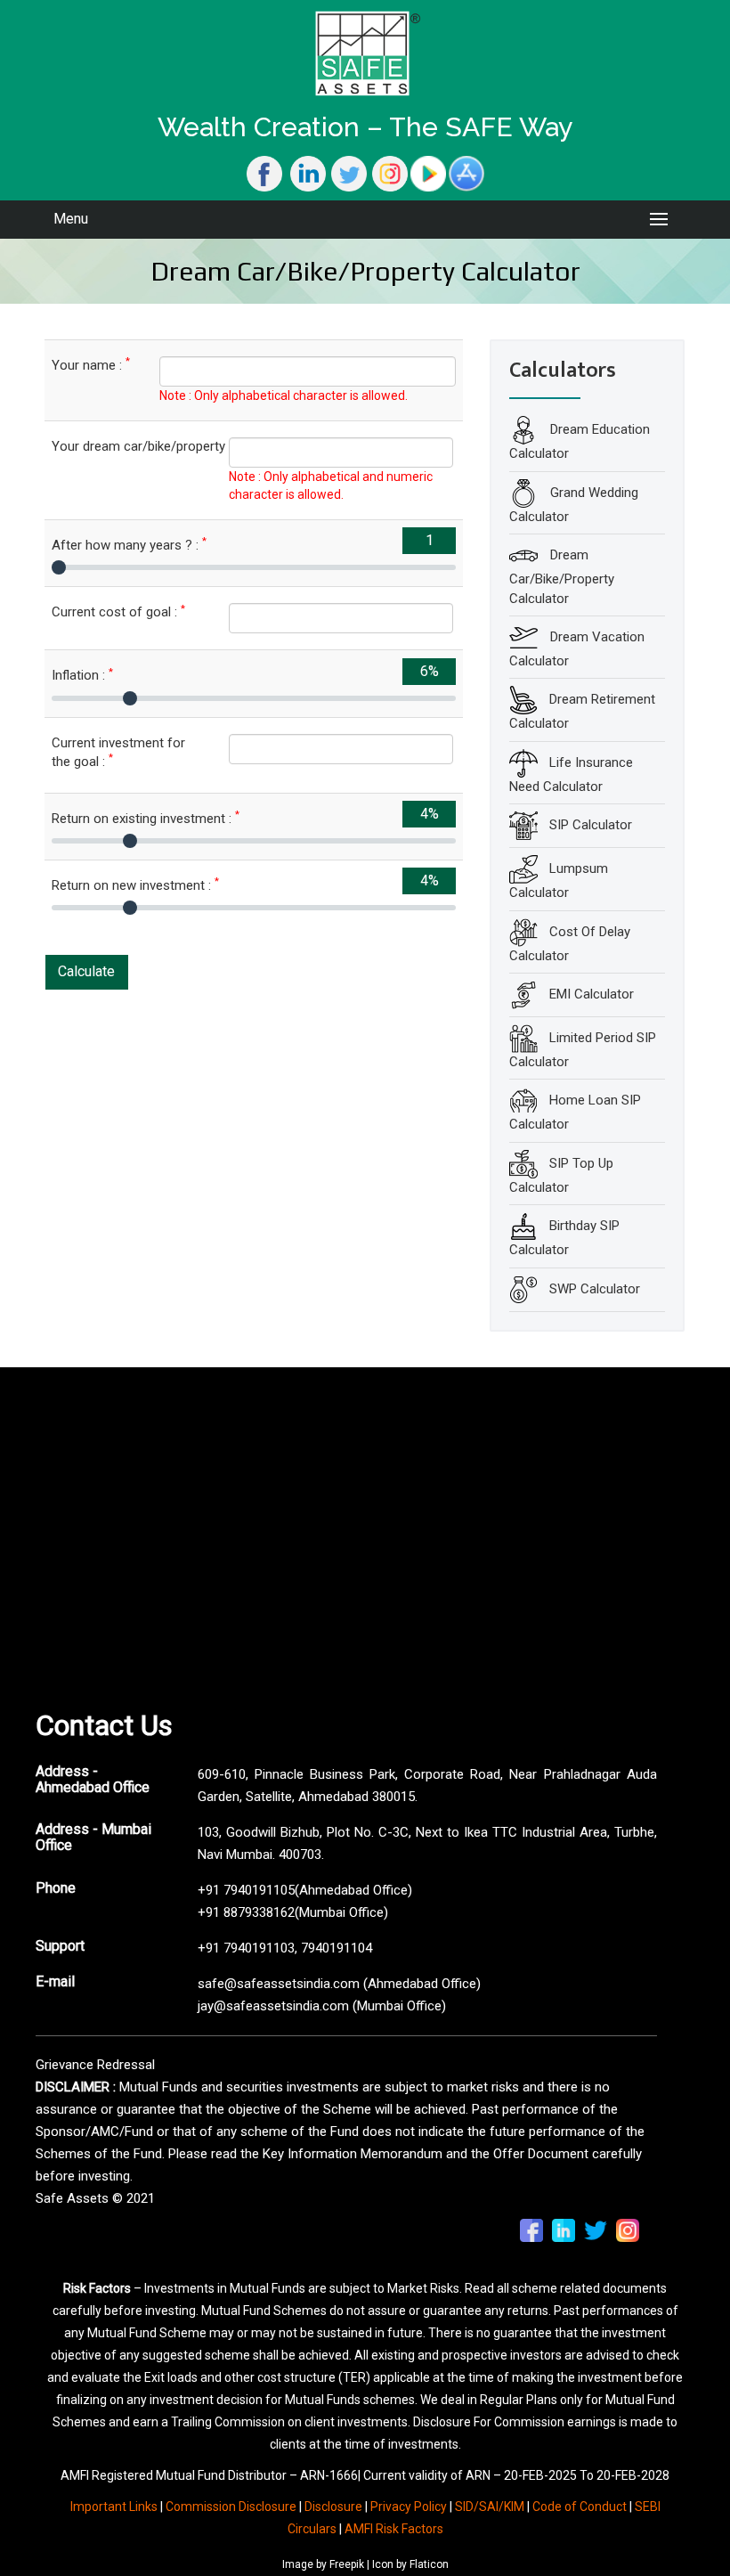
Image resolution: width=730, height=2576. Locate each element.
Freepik (347, 2564)
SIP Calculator (591, 825)
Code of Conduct (580, 2507)
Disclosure (333, 2507)
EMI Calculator (592, 994)
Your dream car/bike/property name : (127, 446)
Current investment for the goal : (118, 752)
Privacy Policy (409, 2507)
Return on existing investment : (146, 818)
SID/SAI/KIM (490, 2507)
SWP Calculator (595, 1288)
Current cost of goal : (118, 611)
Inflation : (82, 675)
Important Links (114, 2507)
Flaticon (429, 2564)
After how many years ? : (129, 545)
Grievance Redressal (95, 2065)
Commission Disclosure (231, 2507)
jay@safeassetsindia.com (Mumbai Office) (322, 2006)
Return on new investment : (135, 885)
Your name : (91, 365)
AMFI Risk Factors (394, 2529)
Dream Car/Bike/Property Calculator (562, 577)
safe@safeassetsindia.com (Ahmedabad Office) (339, 1984)
